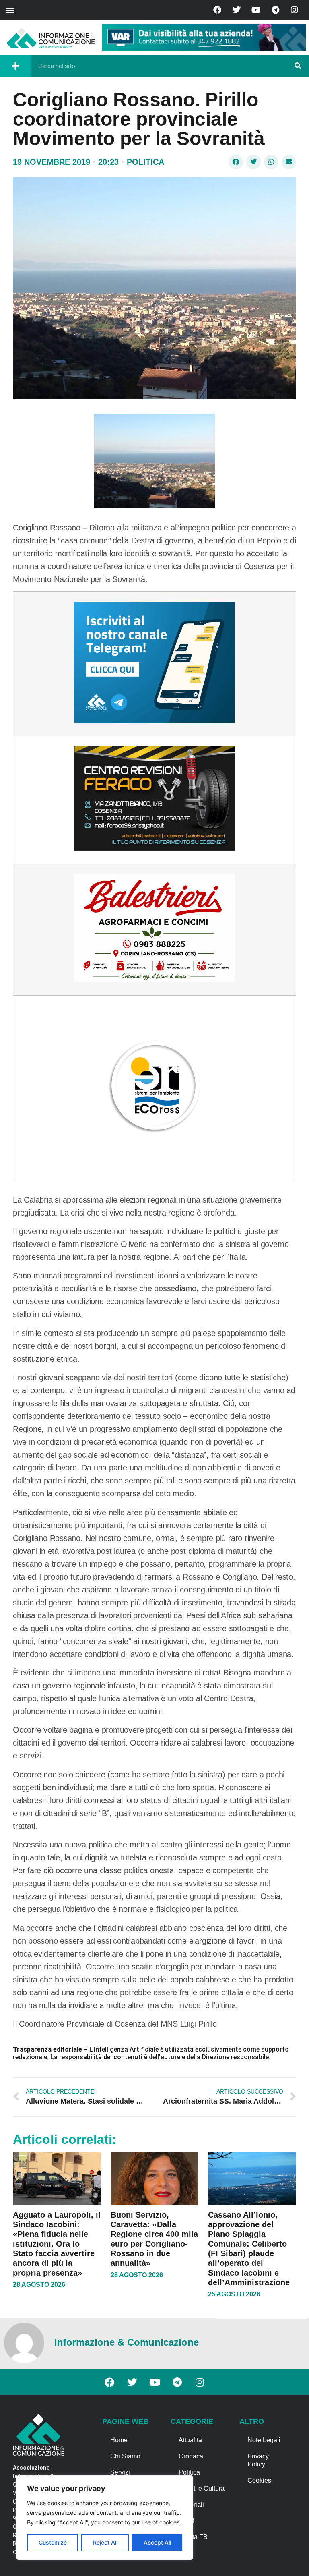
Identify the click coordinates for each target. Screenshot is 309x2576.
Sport (186, 2521)
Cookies (259, 2480)
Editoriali (191, 2505)
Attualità (190, 2440)
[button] (10, 10)
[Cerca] (298, 66)
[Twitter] (237, 10)
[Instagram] (295, 10)
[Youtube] (256, 10)
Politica (145, 162)
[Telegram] (275, 10)
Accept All (157, 2542)
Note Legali (264, 2440)
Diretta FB (193, 2537)
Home (119, 2440)
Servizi (120, 2472)
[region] (105, 2518)
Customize (53, 2542)
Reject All (105, 2542)
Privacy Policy (258, 2460)
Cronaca (191, 2456)
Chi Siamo (125, 2456)
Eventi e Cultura (202, 2488)
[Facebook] (217, 10)
